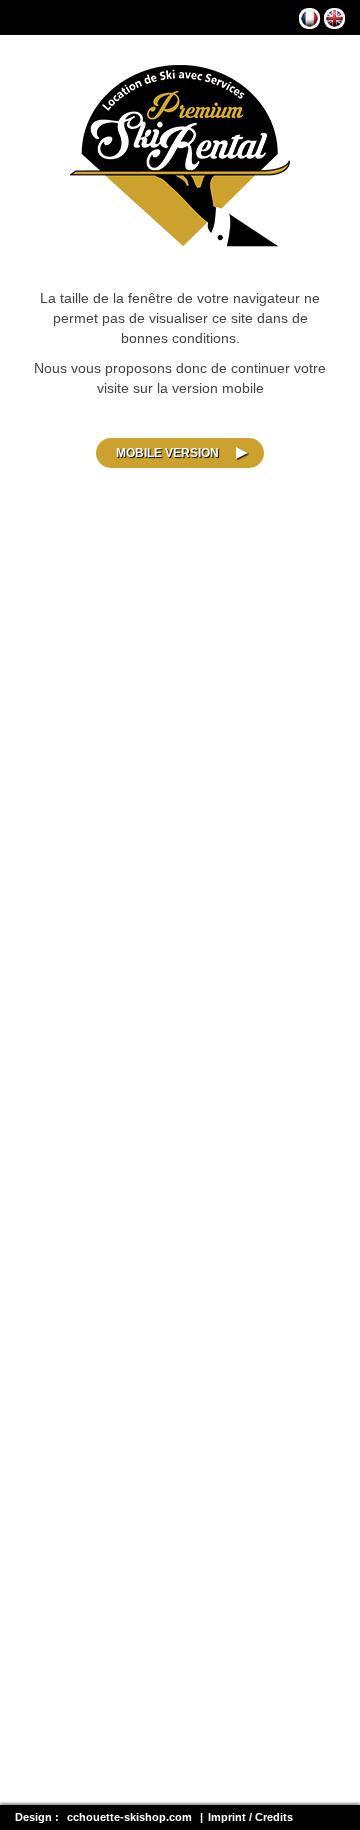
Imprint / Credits (250, 1817)
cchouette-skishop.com (129, 1817)
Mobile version (167, 453)
